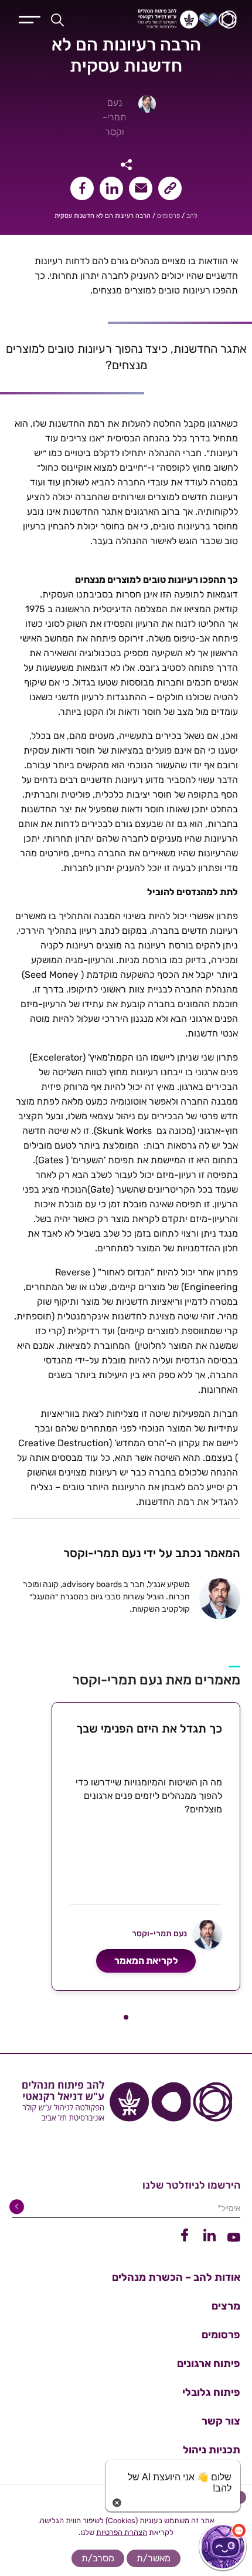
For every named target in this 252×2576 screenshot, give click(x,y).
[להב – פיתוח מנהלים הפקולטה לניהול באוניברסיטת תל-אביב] (171, 19)
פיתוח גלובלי (211, 2392)
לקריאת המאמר (146, 1961)
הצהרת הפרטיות (122, 2532)
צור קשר (221, 2421)
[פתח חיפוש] (57, 19)
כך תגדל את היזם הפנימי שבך (149, 1728)
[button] (126, 2017)
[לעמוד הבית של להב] (126, 2106)
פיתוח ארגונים (209, 2364)
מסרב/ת (98, 2558)
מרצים (226, 2306)
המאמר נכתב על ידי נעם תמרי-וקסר (152, 1553)
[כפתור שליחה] (19, 2207)
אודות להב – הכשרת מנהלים (176, 2277)
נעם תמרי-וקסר (114, 117)
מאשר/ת (154, 2558)
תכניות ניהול (212, 2450)
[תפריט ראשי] (30, 18)
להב (192, 216)
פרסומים (168, 216)
